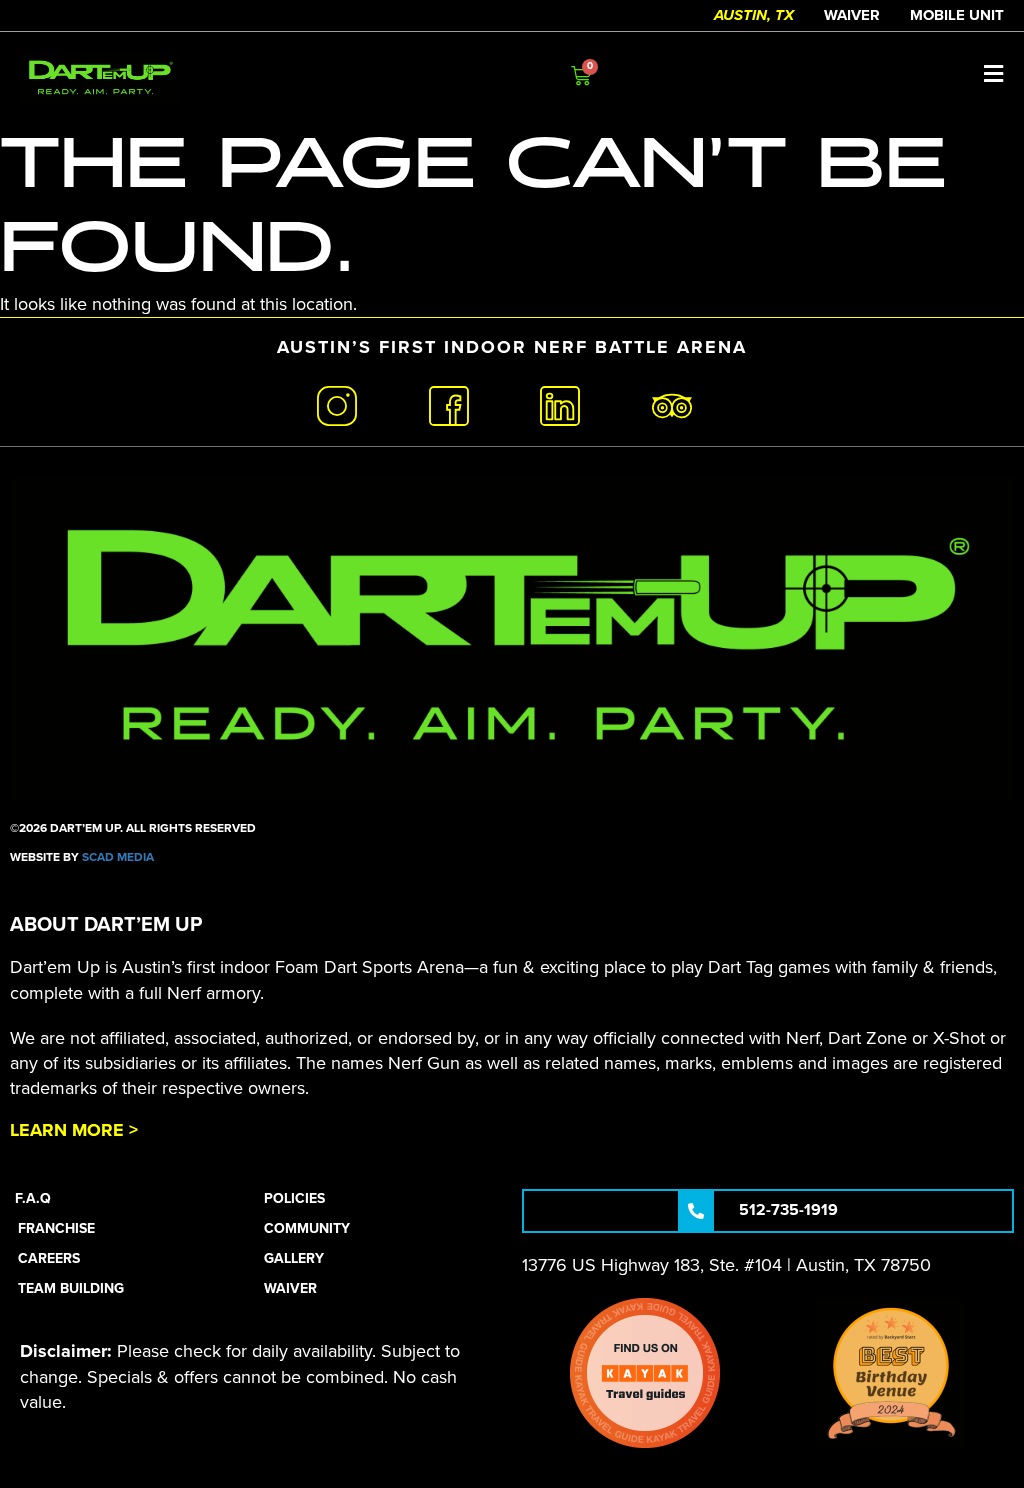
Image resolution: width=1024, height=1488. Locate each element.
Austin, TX (754, 15)
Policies (294, 1198)
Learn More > (74, 1130)
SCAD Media (118, 857)
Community (307, 1228)
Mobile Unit (957, 15)
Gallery (294, 1258)
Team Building (71, 1288)
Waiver (852, 15)
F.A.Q (33, 1198)
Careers (49, 1258)
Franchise (56, 1228)
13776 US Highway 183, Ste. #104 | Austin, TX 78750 (726, 1265)
